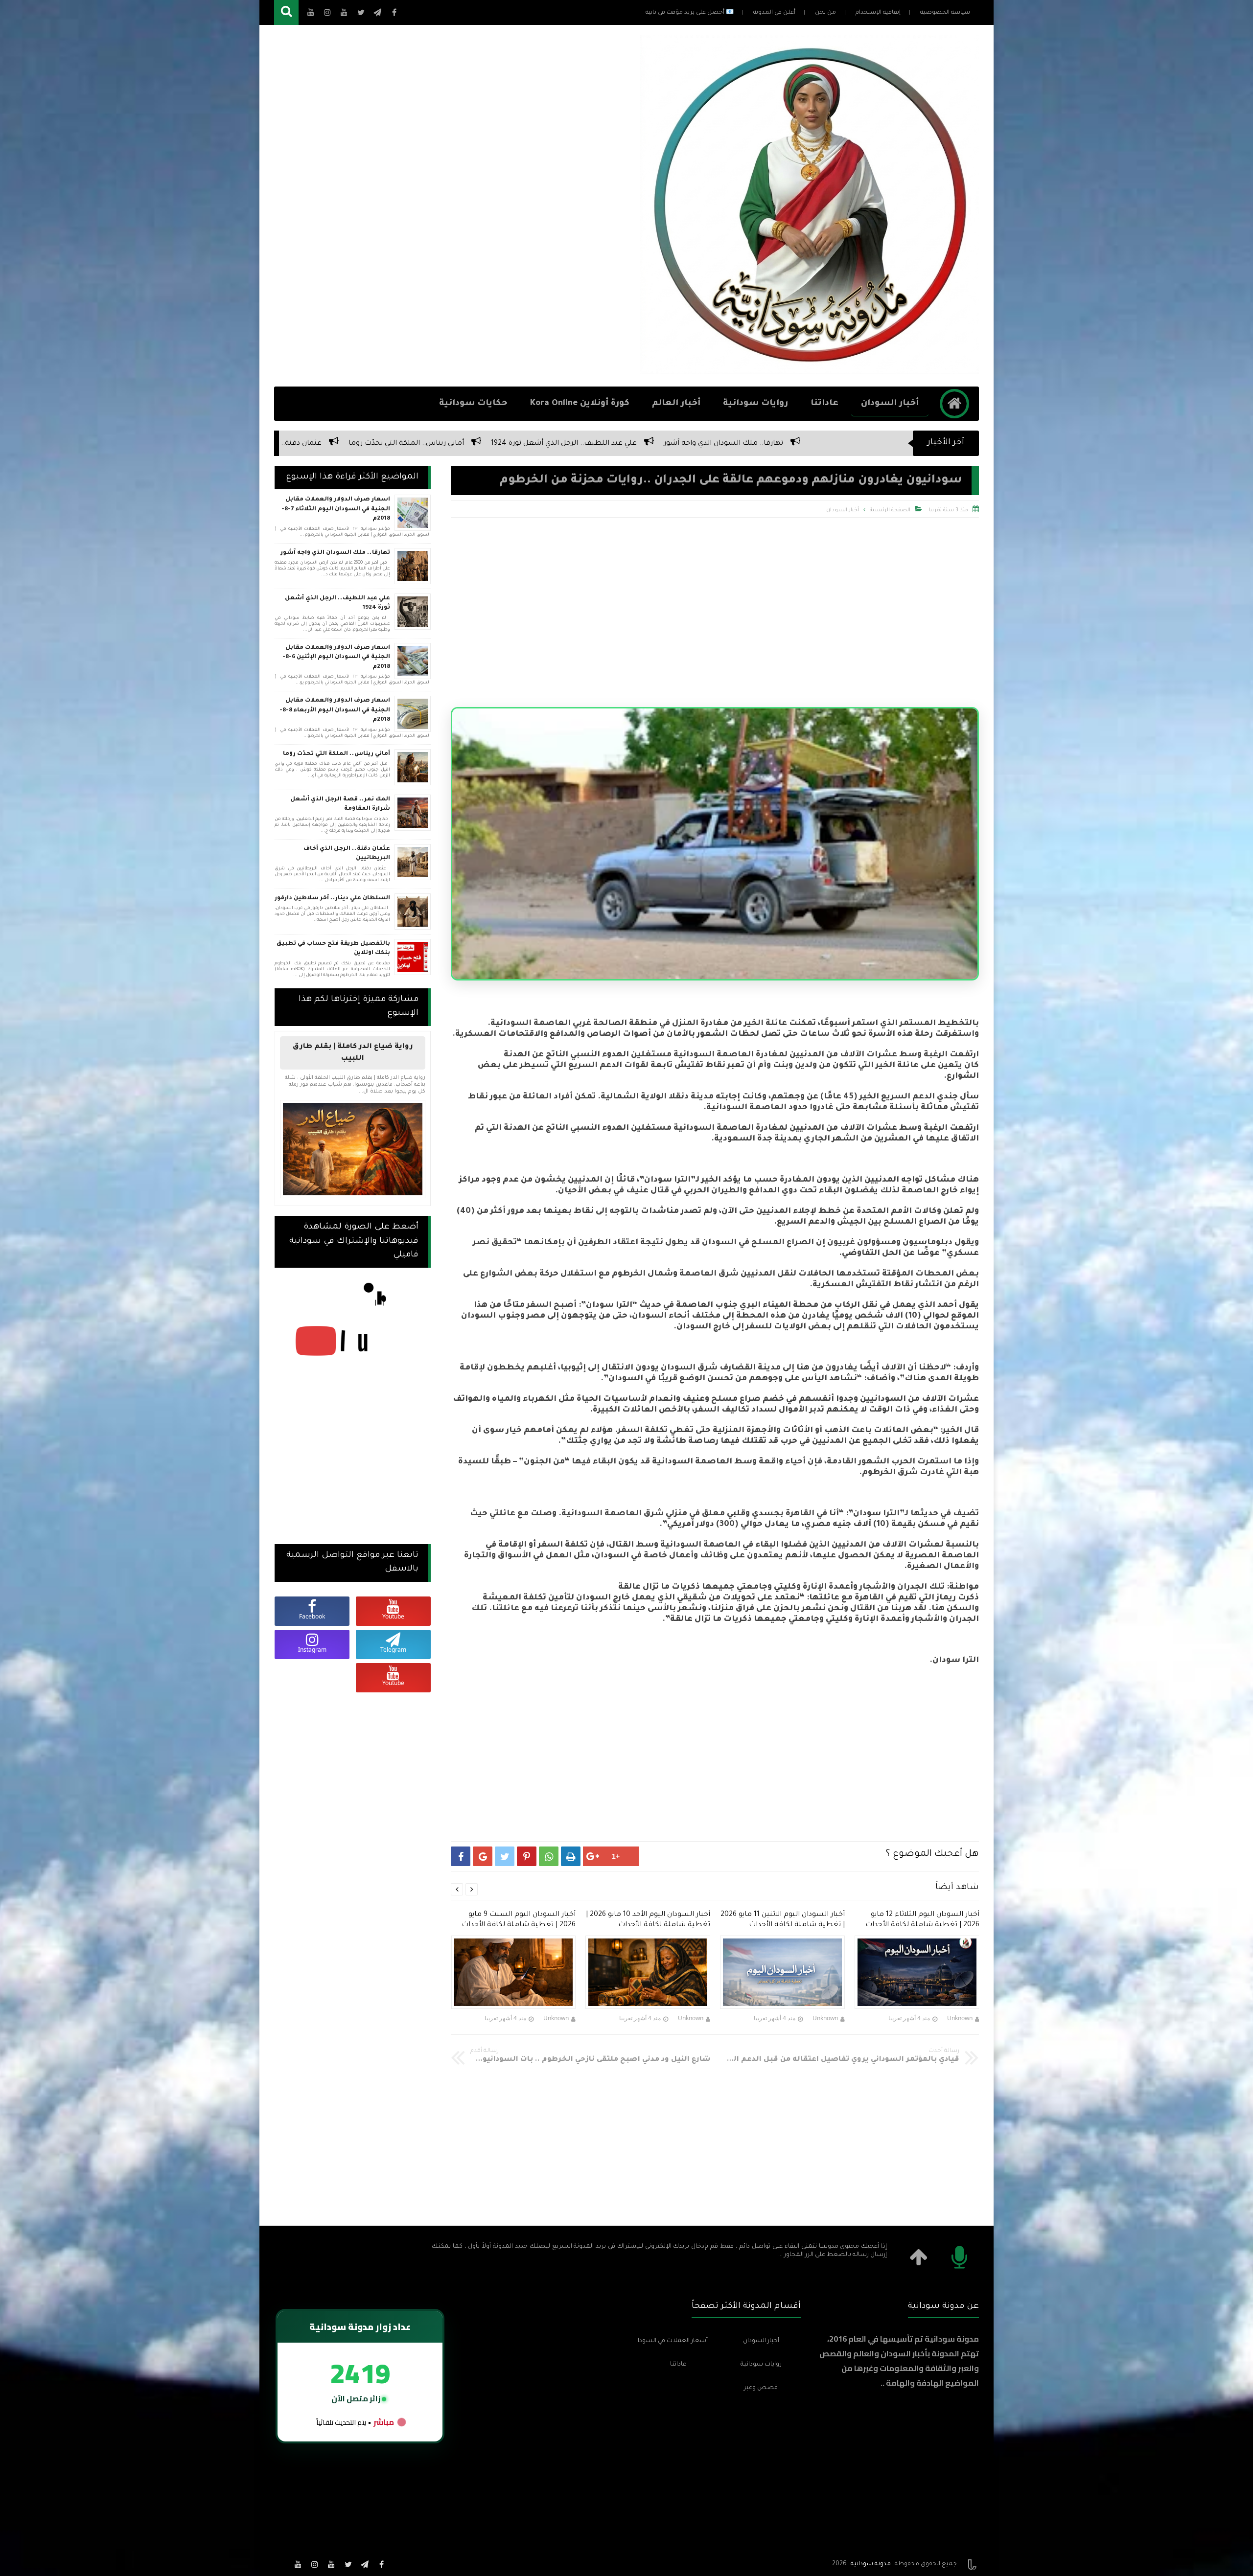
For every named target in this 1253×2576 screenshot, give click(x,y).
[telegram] (365, 2564)
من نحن (825, 13)
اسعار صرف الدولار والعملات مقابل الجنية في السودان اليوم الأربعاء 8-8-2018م (335, 710)
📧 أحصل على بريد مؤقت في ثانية (690, 13)
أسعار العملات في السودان (673, 2341)
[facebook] (381, 2564)
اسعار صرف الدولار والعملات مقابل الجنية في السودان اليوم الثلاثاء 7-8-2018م (336, 509)
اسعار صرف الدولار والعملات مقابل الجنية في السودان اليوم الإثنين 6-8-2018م (336, 658)
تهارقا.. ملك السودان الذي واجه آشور (335, 553)
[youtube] (331, 2564)
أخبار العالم (676, 404)
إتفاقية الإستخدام (878, 13)
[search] (286, 12)
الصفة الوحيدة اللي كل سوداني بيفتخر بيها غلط (306, 444)
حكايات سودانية (473, 404)
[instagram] (315, 2564)
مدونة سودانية (871, 2564)
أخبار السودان (890, 404)
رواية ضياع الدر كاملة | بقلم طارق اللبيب (353, 1053)
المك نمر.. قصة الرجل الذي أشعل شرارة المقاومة (489, 444)
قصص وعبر (761, 2388)
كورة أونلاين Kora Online (580, 404)
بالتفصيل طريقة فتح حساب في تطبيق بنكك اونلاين (333, 949)
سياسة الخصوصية (945, 13)
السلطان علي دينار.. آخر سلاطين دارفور (659, 444)
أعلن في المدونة (774, 13)
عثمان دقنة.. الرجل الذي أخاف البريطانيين (814, 444)
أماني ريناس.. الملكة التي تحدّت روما (336, 754)
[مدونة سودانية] (810, 371)
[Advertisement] (452, 206)
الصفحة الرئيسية (890, 510)
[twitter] (348, 2564)
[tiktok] (281, 2564)
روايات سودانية (755, 404)
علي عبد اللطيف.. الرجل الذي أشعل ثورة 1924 (337, 604)
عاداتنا (824, 404)
